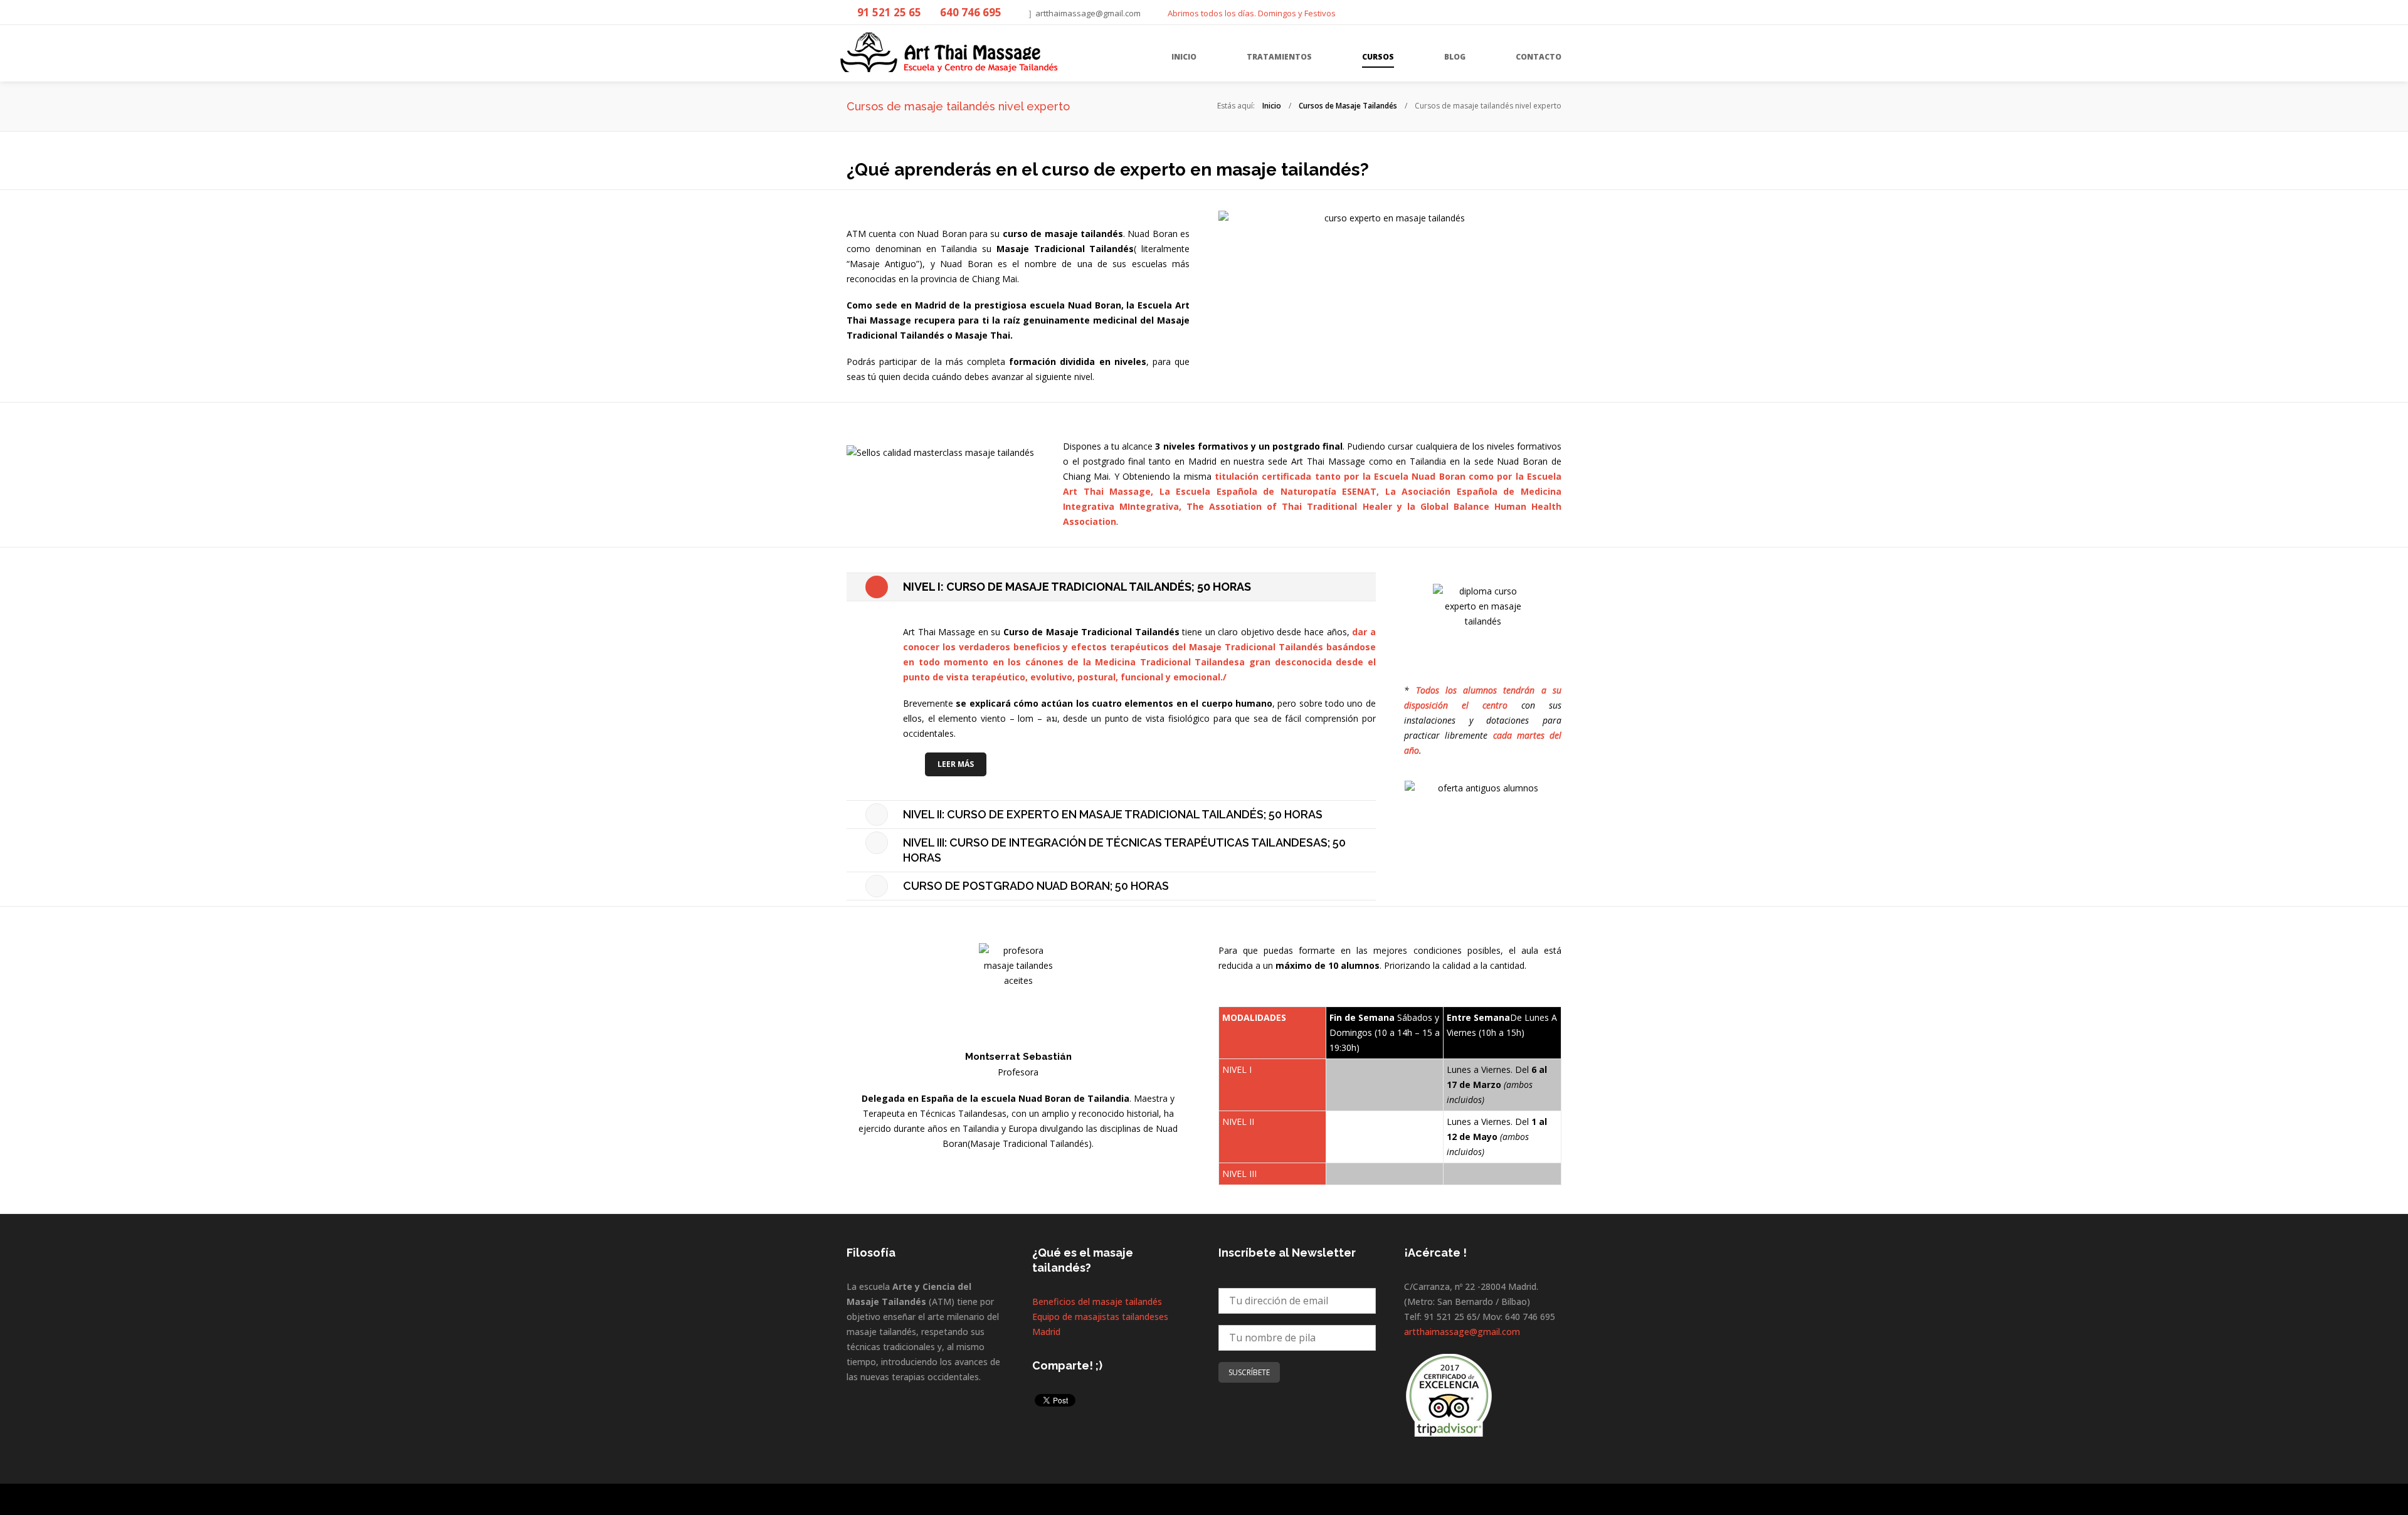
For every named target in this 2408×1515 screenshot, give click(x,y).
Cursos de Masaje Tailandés (1348, 106)
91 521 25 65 (889, 12)
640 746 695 (971, 12)
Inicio (1272, 106)
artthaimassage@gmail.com (1088, 13)
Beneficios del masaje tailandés (1097, 1301)
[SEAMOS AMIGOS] (1531, 11)
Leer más (956, 764)
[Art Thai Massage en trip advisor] (1449, 1392)
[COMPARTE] (1556, 11)
